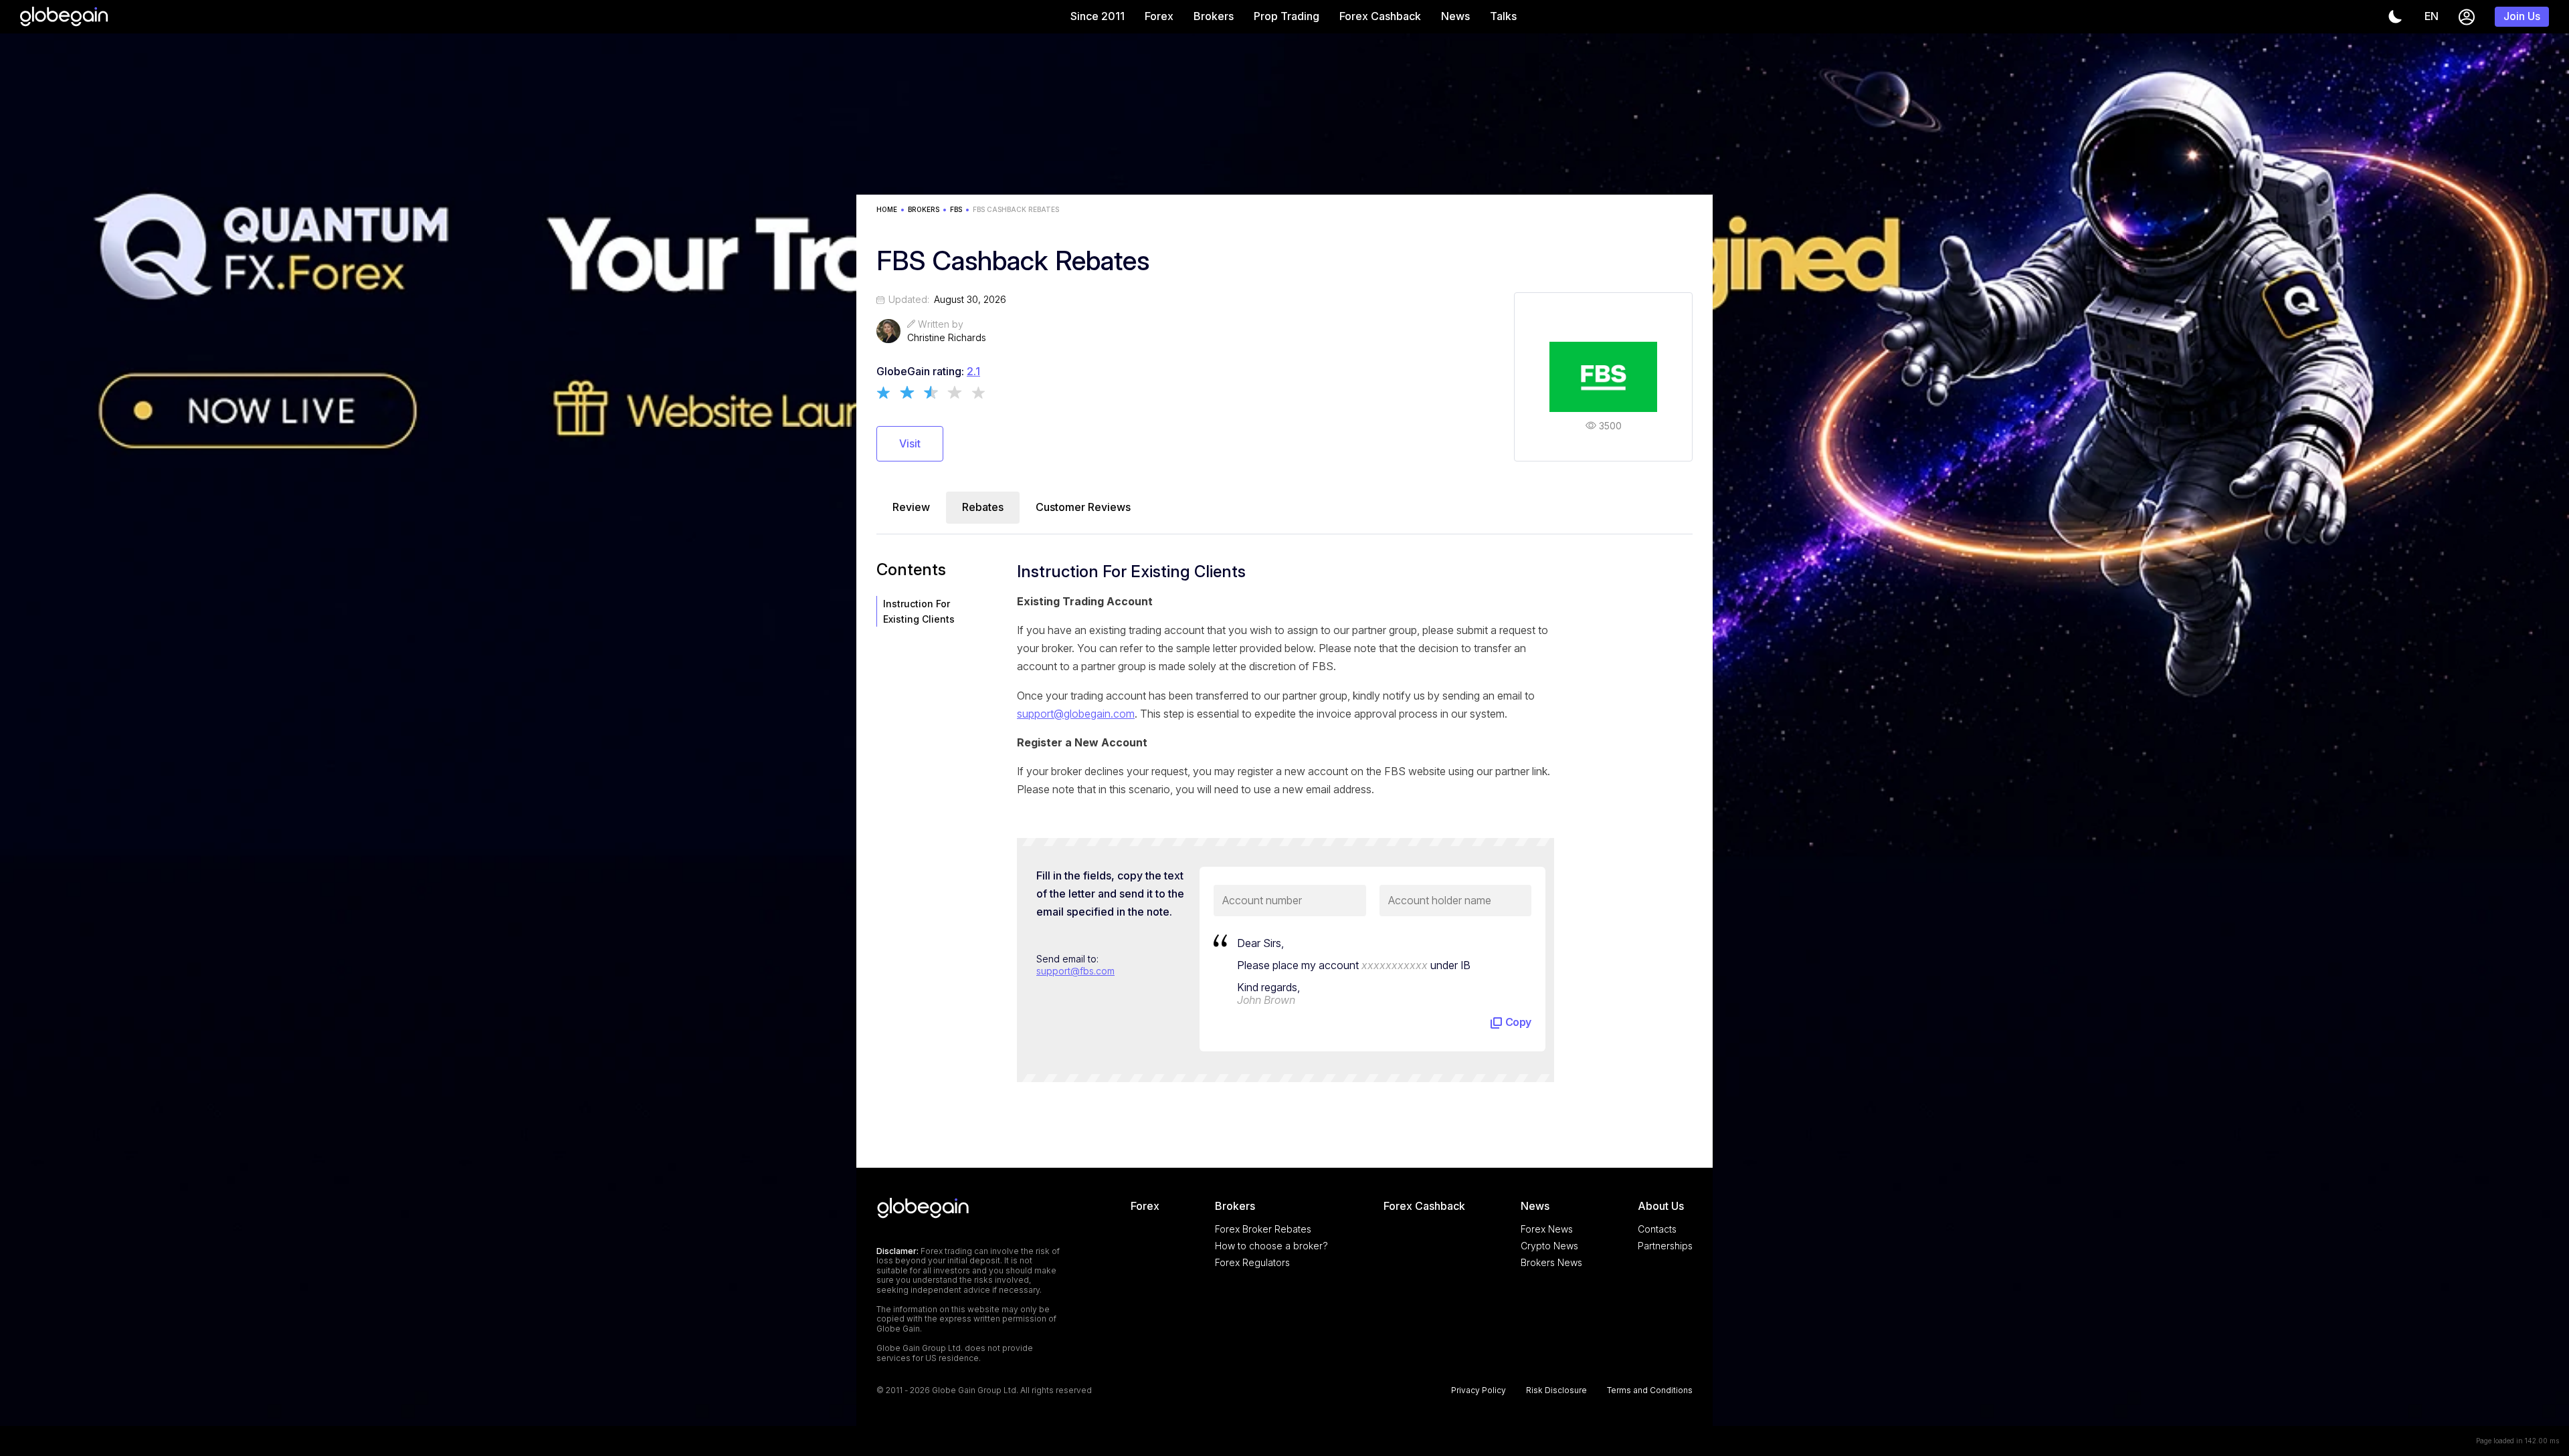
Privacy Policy (1479, 1390)
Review (911, 507)
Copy (1518, 1022)
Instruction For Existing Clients (919, 611)
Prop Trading (1287, 16)
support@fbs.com (1075, 971)
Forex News (1547, 1229)
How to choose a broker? (1271, 1246)
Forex (1159, 16)
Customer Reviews (1083, 507)
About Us (1661, 1206)
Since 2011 (1098, 16)
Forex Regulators (1252, 1262)
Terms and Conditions (1650, 1390)
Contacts (1657, 1229)
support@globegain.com (1076, 714)
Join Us (2522, 16)
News (1455, 16)
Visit (910, 443)
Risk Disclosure (1556, 1390)
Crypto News (1549, 1246)
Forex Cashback (1380, 16)
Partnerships (1665, 1246)
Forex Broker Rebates (1263, 1229)
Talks (1503, 16)
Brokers (1214, 16)
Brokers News (1551, 1262)
